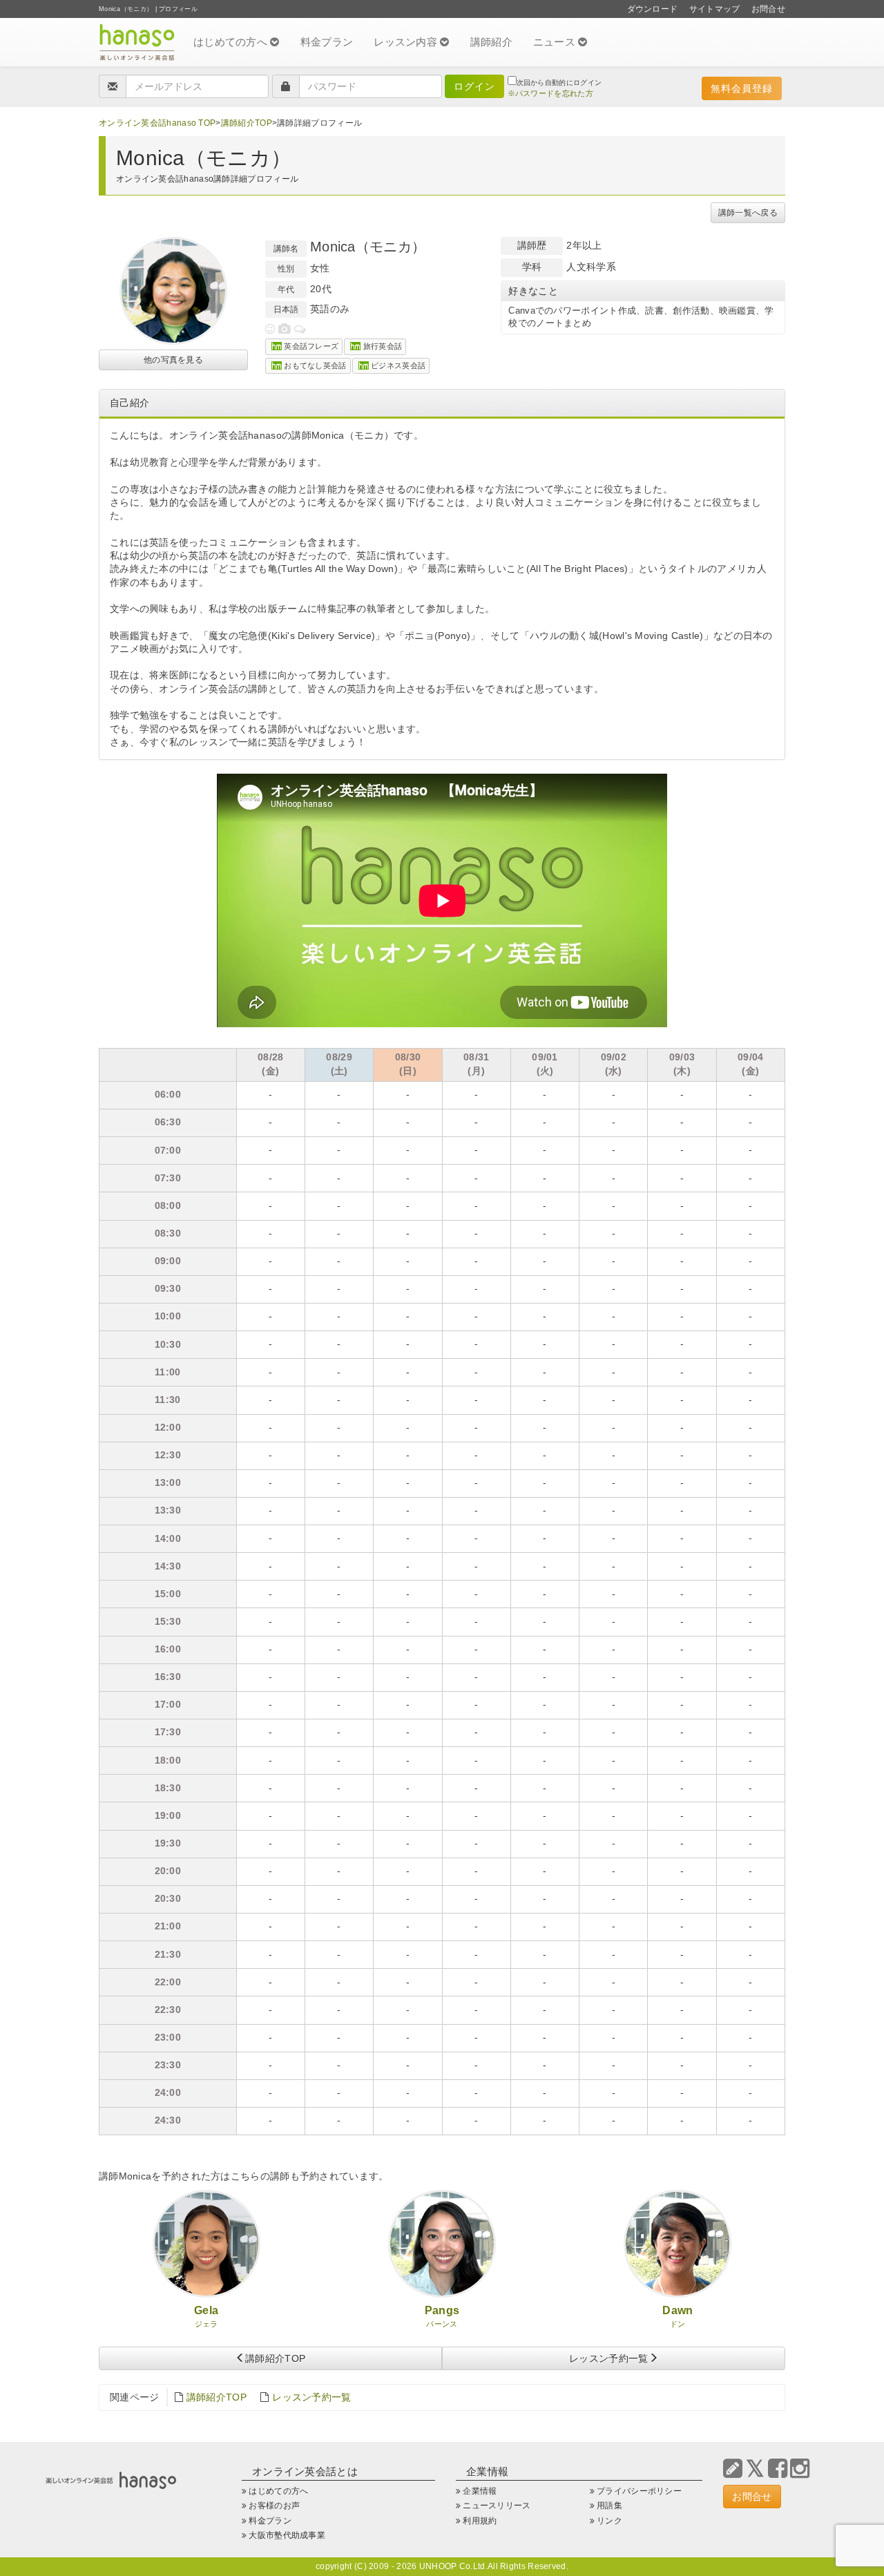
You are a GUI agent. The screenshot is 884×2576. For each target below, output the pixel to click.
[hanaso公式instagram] (800, 2469)
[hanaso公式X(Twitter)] (755, 2469)
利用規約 (480, 2521)
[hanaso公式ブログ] (733, 2469)
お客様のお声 (274, 2506)
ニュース (556, 42)
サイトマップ (715, 9)
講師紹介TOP (247, 123)
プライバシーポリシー (639, 2491)
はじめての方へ (232, 42)
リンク (609, 2521)
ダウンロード (653, 9)
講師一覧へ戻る (748, 213)
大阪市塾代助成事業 (287, 2535)
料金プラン (327, 42)
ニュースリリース (497, 2506)
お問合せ (768, 9)
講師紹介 (491, 42)
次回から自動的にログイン (559, 83)
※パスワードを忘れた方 (550, 93)
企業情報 (480, 2491)
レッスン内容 (407, 42)
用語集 (609, 2506)
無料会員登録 (742, 88)
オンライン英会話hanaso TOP (157, 123)
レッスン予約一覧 (608, 2358)
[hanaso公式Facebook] (778, 2469)
